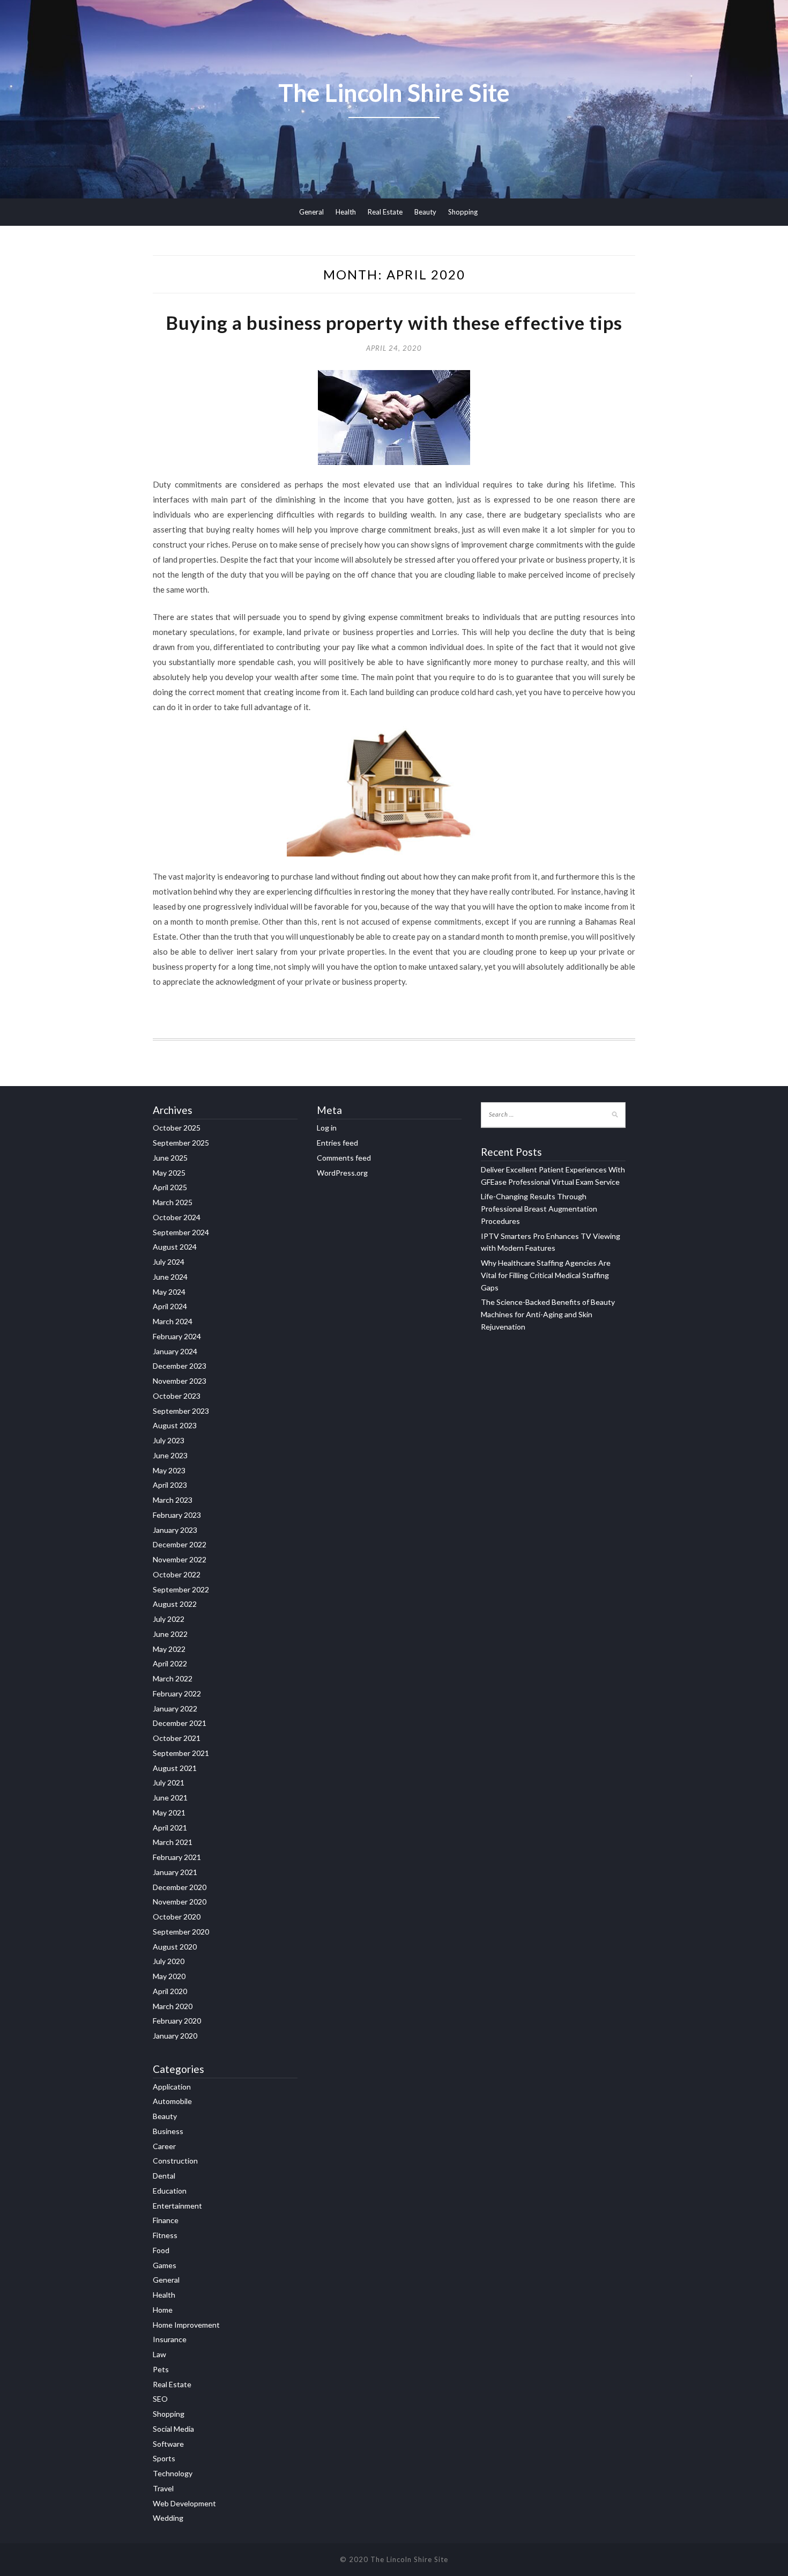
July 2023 (169, 1440)
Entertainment (177, 2206)
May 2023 (169, 1470)
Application (172, 2087)
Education (170, 2191)
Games (165, 2265)
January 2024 (175, 1351)
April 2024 (170, 1306)
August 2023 (175, 1425)
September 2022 (181, 1589)
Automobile (172, 2101)
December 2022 (180, 1544)
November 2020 (180, 1902)
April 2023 (170, 1485)
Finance (166, 2220)
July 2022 (169, 1619)
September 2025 (181, 1143)
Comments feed (344, 1158)
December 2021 (180, 1723)
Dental (164, 2176)
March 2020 (173, 2006)
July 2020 (169, 1961)
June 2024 (170, 1277)
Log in (327, 1128)
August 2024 (175, 1247)
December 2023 (180, 1366)
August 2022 (175, 1604)
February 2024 (177, 1336)
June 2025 (170, 1158)
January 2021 (175, 1872)
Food (161, 2250)
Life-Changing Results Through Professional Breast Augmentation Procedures (539, 1209)
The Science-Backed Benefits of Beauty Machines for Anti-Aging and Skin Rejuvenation (548, 1314)
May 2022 (169, 1649)
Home (163, 2310)
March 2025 (173, 1202)
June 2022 (170, 1634)
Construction (175, 2161)
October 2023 (177, 1396)
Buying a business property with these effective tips (394, 322)
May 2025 (169, 1173)
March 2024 (173, 1321)
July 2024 (169, 1262)
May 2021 (169, 1813)
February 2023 (177, 1515)
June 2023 (170, 1455)
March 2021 (173, 1842)
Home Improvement (186, 2325)
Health (346, 212)
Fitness (165, 2235)
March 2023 (173, 1500)
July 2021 (169, 1782)
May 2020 (169, 1976)
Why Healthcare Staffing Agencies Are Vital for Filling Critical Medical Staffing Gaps (546, 1275)
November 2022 (180, 1559)
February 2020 (177, 2021)
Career (164, 2146)
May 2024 (169, 1292)
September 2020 (181, 1932)
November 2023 (180, 1381)
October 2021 (177, 1738)
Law (159, 2354)
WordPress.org (342, 1173)
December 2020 (180, 1887)
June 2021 (170, 1798)
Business (168, 2131)
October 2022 (177, 1574)
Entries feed (337, 1143)
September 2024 (181, 1232)
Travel (163, 2488)
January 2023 (175, 1530)
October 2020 (177, 1917)
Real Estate (385, 212)
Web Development (184, 2503)
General (311, 212)
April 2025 (170, 1187)
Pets (161, 2369)
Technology (173, 2473)
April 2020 (170, 1991)
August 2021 (175, 1768)
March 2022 (173, 1678)
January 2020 (175, 2036)
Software (168, 2444)
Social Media (173, 2429)
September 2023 (181, 1411)
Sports (164, 2458)
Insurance (170, 2339)
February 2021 (177, 1857)
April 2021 (170, 1828)
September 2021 (181, 1753)
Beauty (425, 212)
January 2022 (175, 1708)
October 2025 (177, 1128)
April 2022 (170, 1663)
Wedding (168, 2518)
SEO (160, 2399)
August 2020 (175, 1947)
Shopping (463, 212)
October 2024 (177, 1217)
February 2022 (177, 1693)
